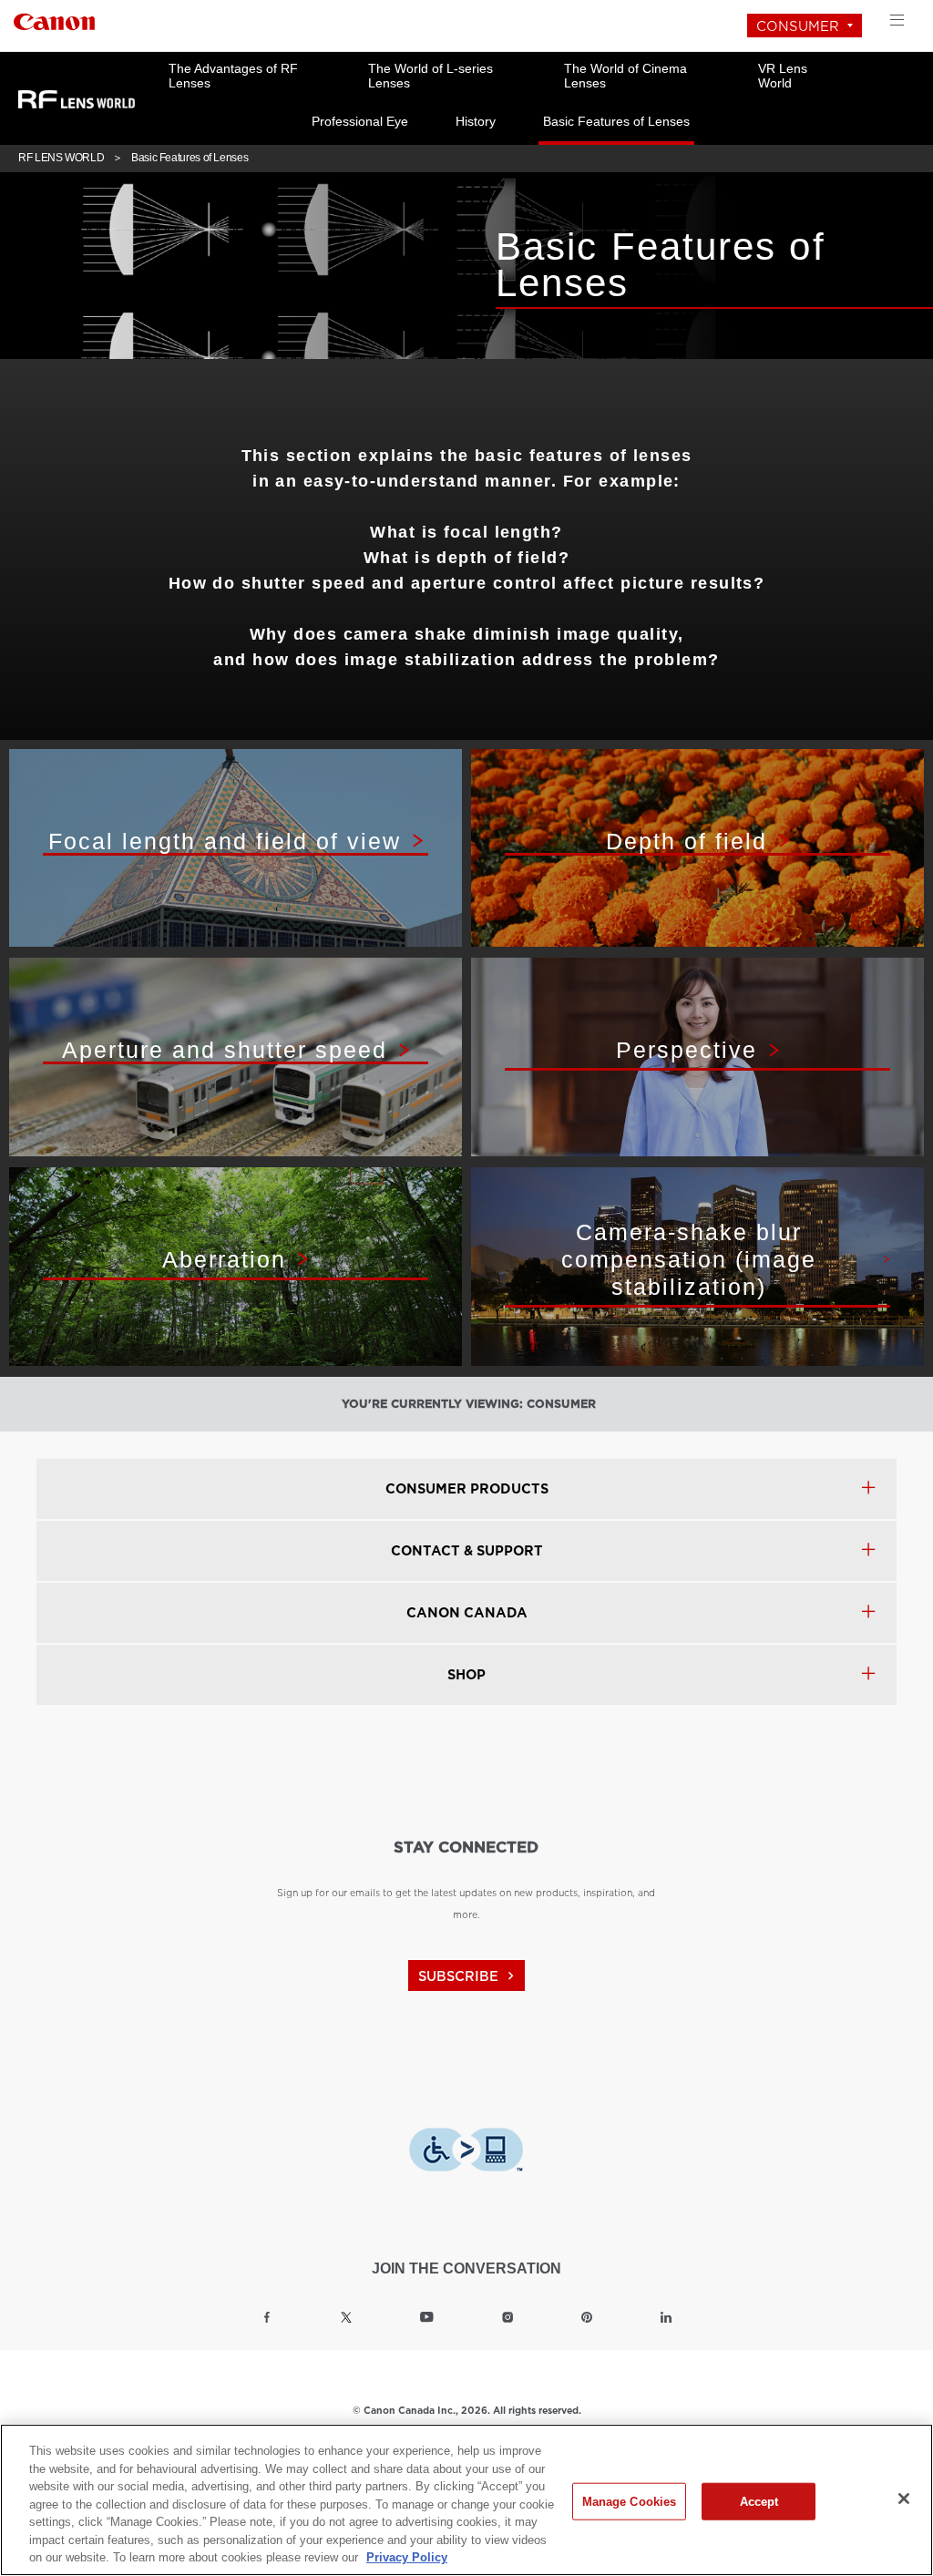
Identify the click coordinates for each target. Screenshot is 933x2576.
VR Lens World (783, 76)
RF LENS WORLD (61, 158)
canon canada (467, 1613)
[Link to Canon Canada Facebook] (267, 2317)
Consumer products (467, 1489)
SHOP (466, 1675)
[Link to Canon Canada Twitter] (346, 2317)
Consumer (798, 26)
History (476, 121)
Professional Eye (360, 121)
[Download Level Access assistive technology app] (466, 2150)
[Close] (904, 2499)
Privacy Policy (407, 2557)
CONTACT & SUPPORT (467, 1551)
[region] (466, 2500)
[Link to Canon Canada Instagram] (508, 2317)
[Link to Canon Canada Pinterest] (587, 2317)
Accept (759, 2501)
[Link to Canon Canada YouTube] (427, 2317)
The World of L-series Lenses (431, 76)
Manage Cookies (630, 2501)
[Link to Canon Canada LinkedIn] (666, 2317)
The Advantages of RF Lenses (233, 76)
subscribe (468, 1976)
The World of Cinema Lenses (625, 76)
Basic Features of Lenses (616, 121)
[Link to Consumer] (54, 20)
